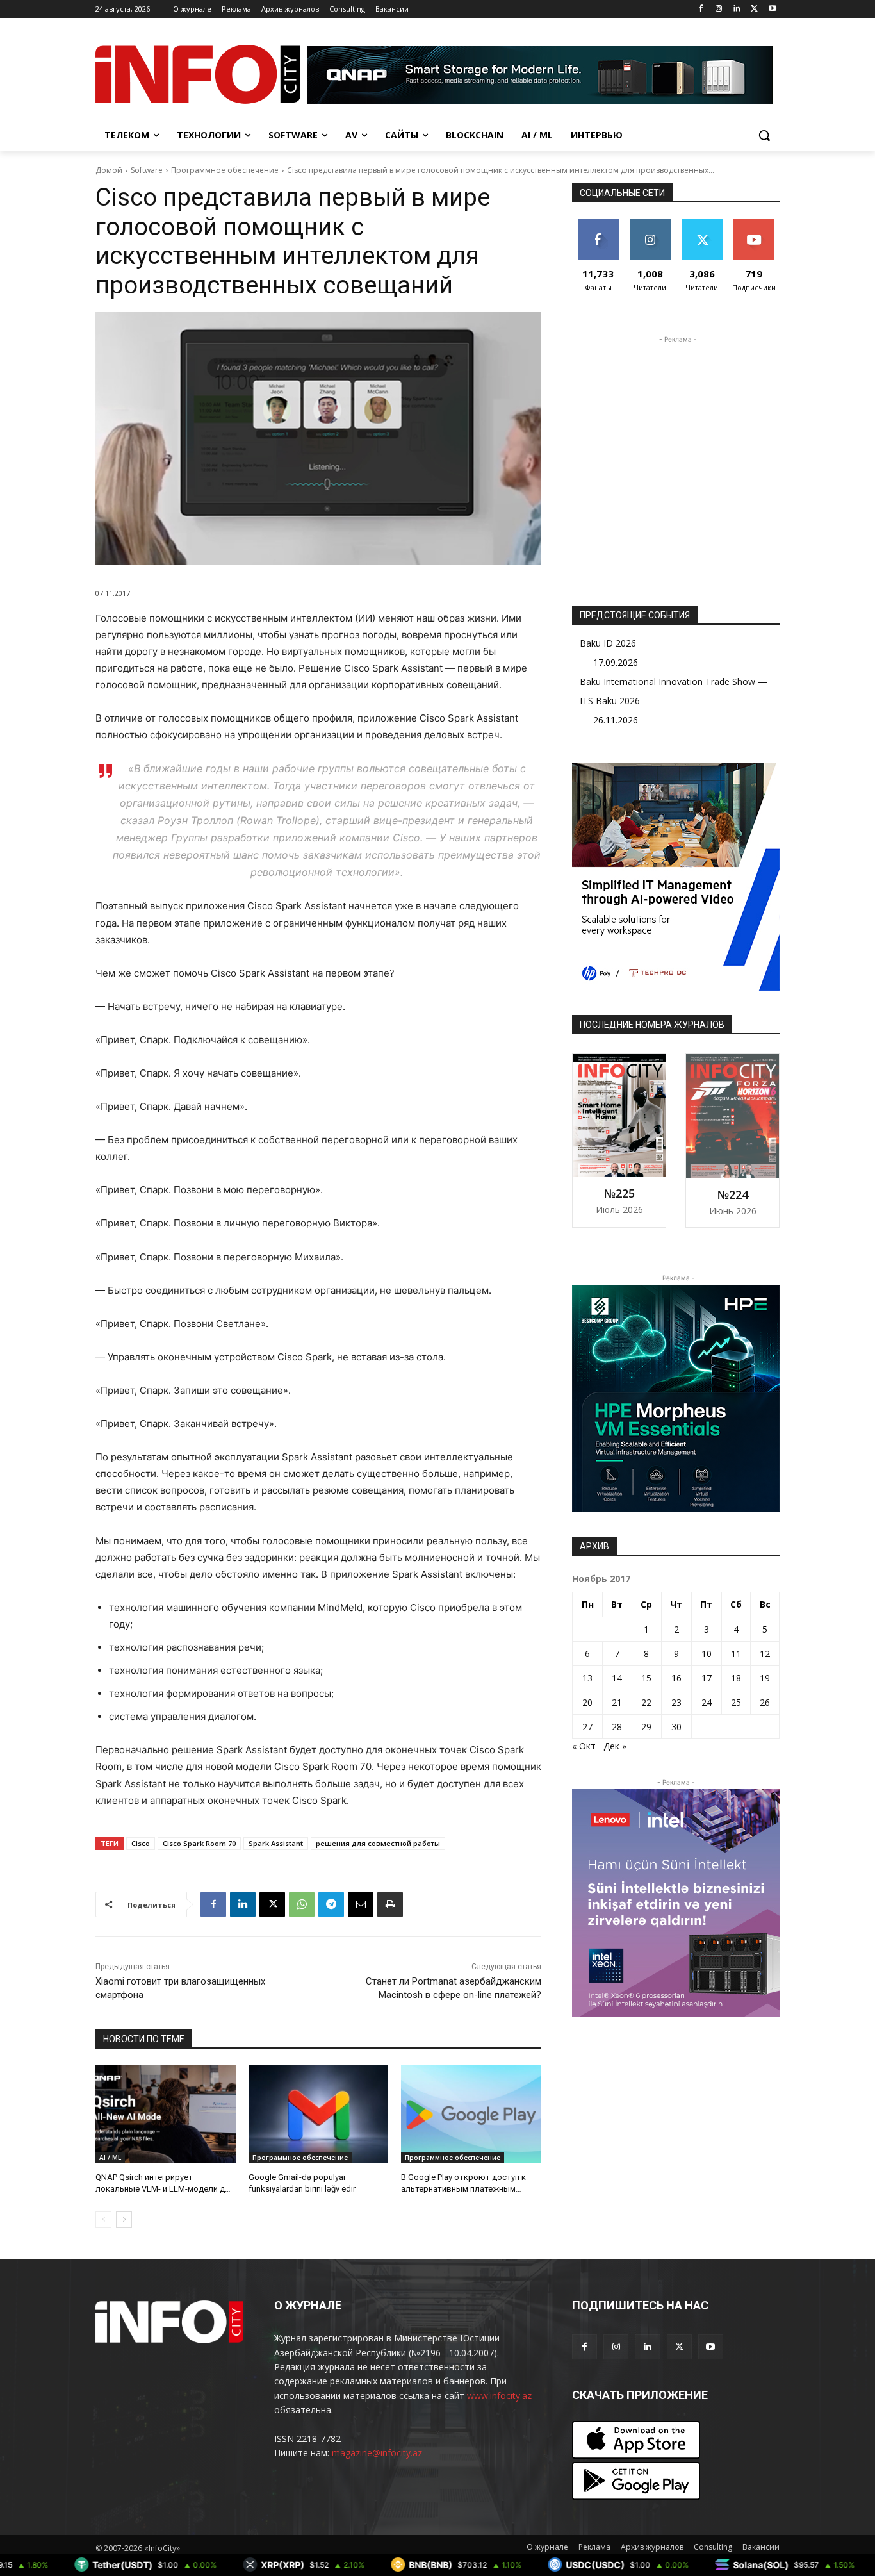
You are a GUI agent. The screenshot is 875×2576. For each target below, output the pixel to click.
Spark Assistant (276, 1843)
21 (617, 1702)
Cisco (141, 1843)
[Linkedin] (737, 9)
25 (736, 1702)
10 (707, 1654)
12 (765, 1654)
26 (765, 1702)
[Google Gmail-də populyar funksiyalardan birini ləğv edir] (319, 2114)
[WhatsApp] (302, 1904)
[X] (754, 9)
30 (676, 1727)
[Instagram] (719, 9)
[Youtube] (772, 9)
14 (617, 1678)
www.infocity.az (499, 2396)
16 (676, 1678)
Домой (109, 170)
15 (646, 1678)
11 (736, 1654)
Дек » (615, 1746)
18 (736, 1678)
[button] (764, 135)
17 (707, 1678)
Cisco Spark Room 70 (199, 1843)
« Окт (584, 1746)
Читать (650, 224)
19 (765, 1678)
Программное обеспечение (225, 170)
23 (676, 1702)
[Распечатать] (390, 1904)
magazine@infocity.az (377, 2453)
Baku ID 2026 (608, 643)
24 (707, 1702)
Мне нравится (598, 229)
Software (147, 170)
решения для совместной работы (378, 1843)
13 (587, 1678)
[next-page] (124, 2220)
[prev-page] (103, 2220)
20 (587, 1702)
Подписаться (756, 224)
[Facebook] (701, 9)
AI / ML (110, 2158)
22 (646, 1702)
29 (646, 1727)
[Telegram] (331, 1904)
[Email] (361, 1904)
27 (587, 1727)
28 (617, 1727)
